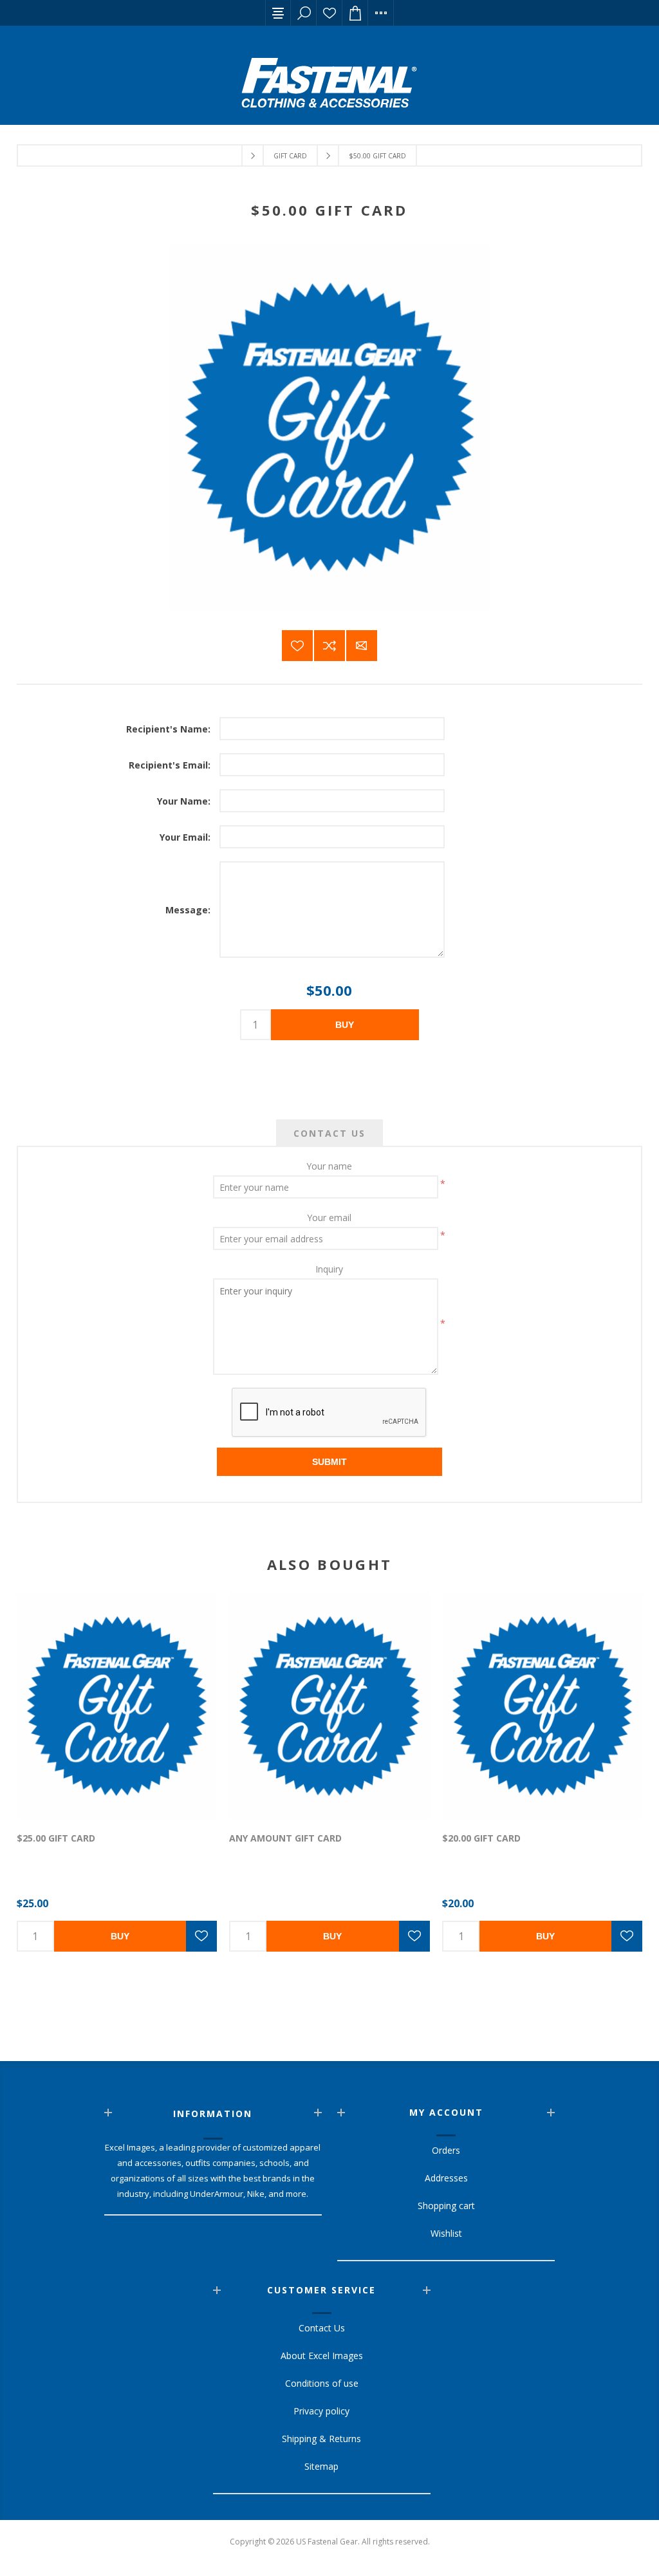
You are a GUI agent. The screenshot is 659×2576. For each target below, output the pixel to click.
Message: (188, 910)
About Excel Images (322, 2356)
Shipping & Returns (321, 2439)
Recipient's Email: (170, 765)
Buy (345, 1025)
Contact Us (329, 1133)
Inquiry (329, 1269)
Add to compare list (329, 646)
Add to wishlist (297, 646)
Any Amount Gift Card (285, 1838)
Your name (329, 1166)
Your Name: (184, 801)
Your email (329, 1218)
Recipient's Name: (168, 729)
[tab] (329, 1133)
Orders (446, 2150)
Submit (329, 1462)
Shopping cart (446, 2206)
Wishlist (329, 13)
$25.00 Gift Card (56, 1838)
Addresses (446, 2178)
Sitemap (321, 2466)
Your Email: (185, 837)
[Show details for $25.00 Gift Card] (117, 1706)
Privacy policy (321, 2411)
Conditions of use (322, 2383)
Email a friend (362, 646)
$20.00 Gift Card (481, 1838)
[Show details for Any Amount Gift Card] (329, 1706)
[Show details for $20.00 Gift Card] (542, 1706)
